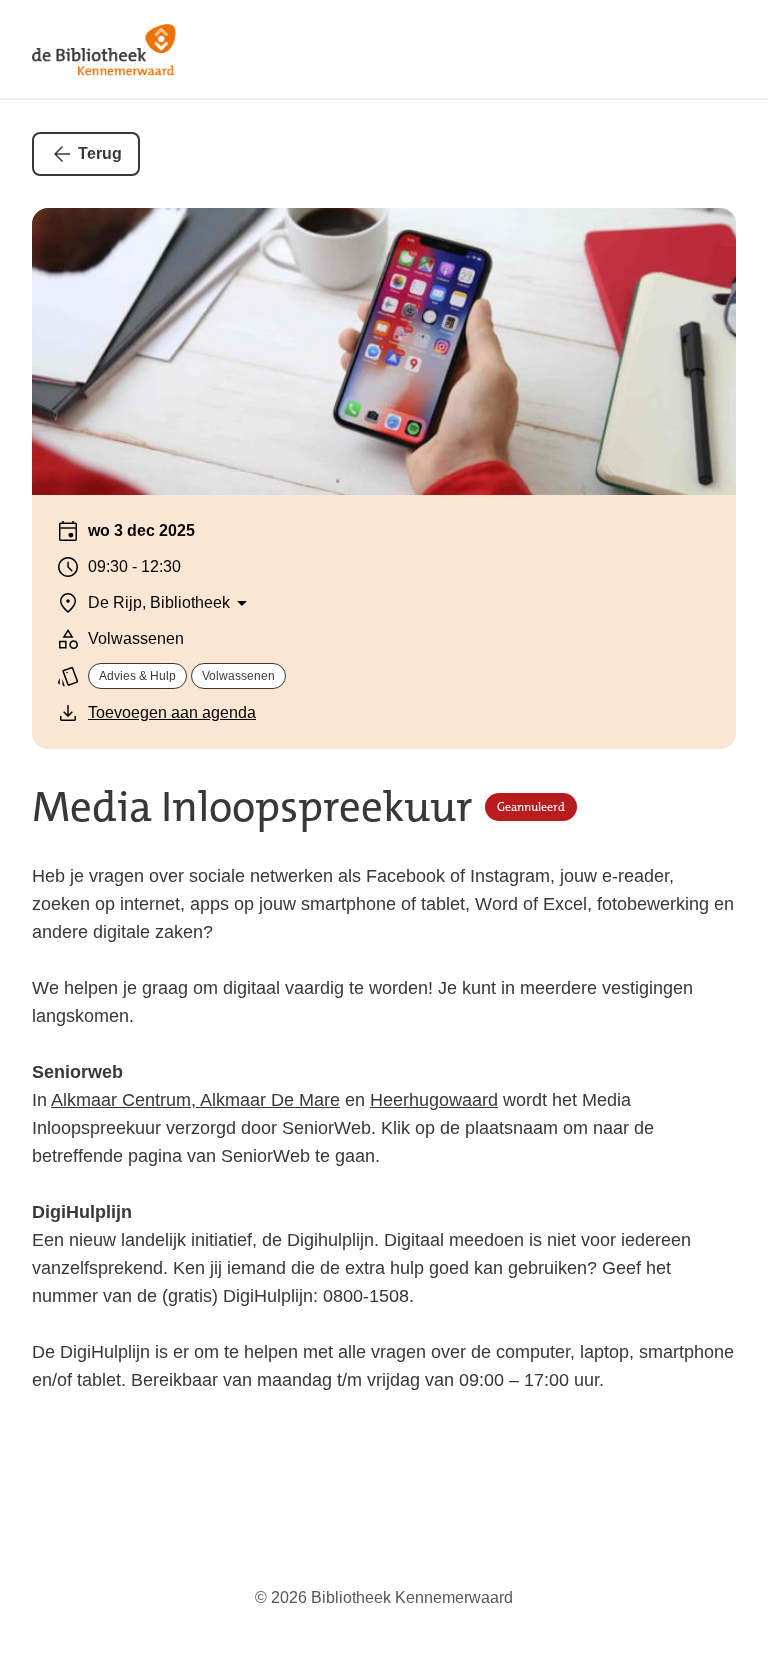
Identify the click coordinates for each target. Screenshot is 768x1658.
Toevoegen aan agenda (172, 712)
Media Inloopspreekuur (252, 807)
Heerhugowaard (434, 1100)
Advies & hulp (137, 676)
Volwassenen (238, 676)
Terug (100, 153)
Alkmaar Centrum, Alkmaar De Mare (195, 1100)
